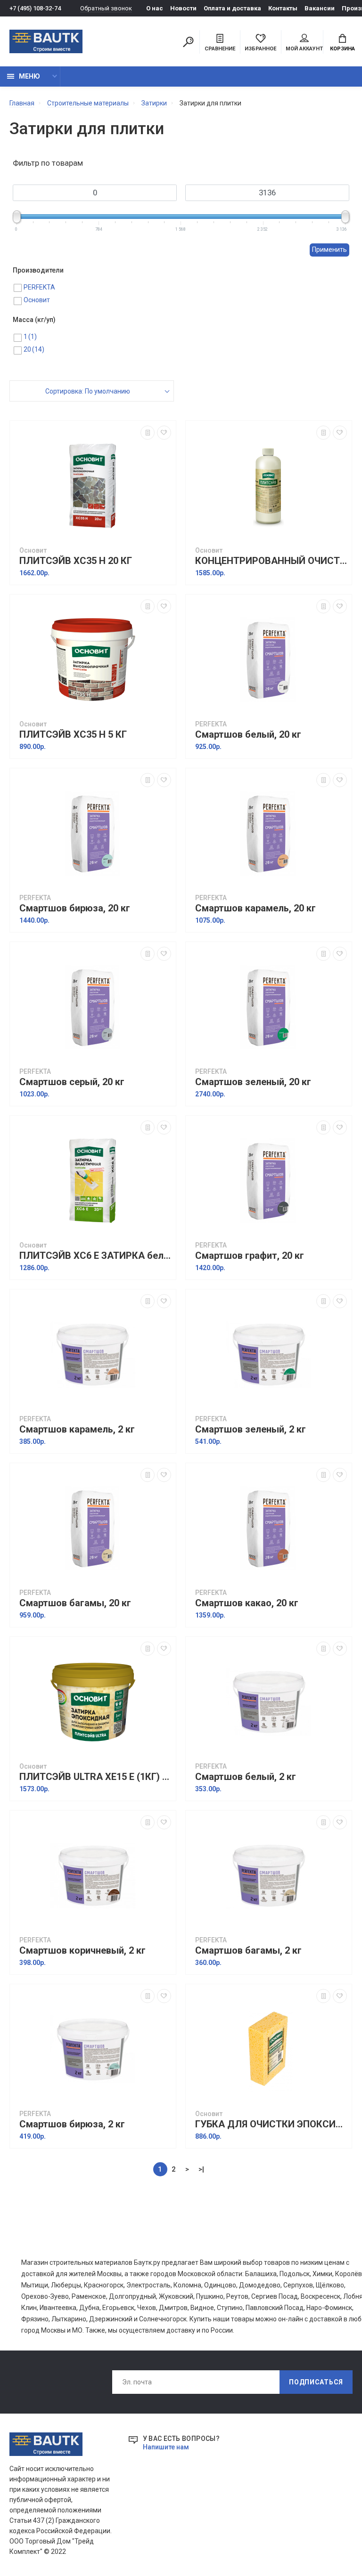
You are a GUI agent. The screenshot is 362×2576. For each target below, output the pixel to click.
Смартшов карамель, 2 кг (77, 1429)
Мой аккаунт (304, 49)
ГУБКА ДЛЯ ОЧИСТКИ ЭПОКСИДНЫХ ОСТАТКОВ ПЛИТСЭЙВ (271, 2124)
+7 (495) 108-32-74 (35, 8)
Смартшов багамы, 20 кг (75, 1603)
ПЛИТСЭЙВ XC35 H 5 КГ (73, 735)
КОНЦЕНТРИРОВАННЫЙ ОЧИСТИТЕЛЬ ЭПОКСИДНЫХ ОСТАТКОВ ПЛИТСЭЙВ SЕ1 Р (271, 561)
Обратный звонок (106, 8)
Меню (29, 76)
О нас (155, 8)
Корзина (342, 49)
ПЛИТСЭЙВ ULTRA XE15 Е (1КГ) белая (95, 1777)
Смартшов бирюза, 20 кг (75, 908)
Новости (183, 8)
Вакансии (320, 8)
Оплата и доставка (232, 8)
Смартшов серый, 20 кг (72, 1082)
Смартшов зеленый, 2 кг (251, 1429)
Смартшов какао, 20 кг (247, 1603)
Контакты (283, 8)
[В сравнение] (148, 433)
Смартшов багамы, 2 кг (248, 1951)
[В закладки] (164, 433)
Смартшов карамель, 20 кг (255, 908)
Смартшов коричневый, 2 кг (82, 1951)
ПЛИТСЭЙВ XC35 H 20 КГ (76, 561)
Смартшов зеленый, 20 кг (253, 1082)
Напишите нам (166, 2447)
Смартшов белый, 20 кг (248, 735)
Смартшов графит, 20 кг (250, 1256)
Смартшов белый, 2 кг (246, 1777)
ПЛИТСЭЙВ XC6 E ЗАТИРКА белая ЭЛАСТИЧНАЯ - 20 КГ (95, 1256)
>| (201, 2169)
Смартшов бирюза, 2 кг (72, 2124)
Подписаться (316, 2382)
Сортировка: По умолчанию (88, 391)
